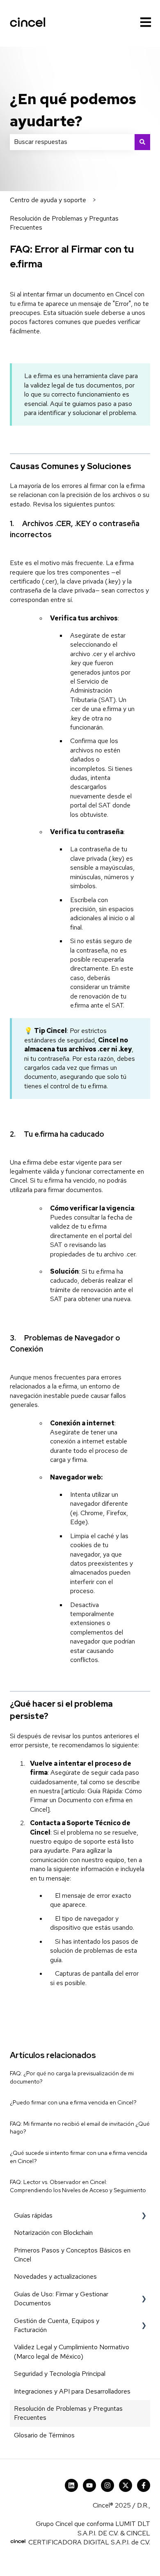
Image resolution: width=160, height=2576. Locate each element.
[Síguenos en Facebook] (144, 2485)
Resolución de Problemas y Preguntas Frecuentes (64, 223)
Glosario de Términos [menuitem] (44, 2435)
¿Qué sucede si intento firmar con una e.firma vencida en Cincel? (79, 2157)
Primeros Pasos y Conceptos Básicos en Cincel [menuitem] (72, 2255)
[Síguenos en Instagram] (107, 2485)
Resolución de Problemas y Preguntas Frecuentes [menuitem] (68, 2413)
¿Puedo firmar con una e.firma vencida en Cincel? (73, 2102)
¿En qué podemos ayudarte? (73, 110)
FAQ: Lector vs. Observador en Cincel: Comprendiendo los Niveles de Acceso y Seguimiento (78, 2186)
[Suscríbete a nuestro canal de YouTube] (89, 2485)
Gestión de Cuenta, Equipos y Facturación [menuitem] (57, 2325)
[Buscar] (142, 142)
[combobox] (72, 142)
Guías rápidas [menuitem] (33, 2215)
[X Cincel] (126, 2485)
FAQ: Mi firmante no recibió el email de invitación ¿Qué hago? (80, 2128)
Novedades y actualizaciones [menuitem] (55, 2276)
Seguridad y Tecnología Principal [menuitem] (60, 2374)
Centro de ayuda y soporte (48, 200)
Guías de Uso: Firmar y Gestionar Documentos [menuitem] (61, 2299)
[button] (144, 2216)
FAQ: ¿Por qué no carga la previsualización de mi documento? (72, 2077)
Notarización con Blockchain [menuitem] (53, 2233)
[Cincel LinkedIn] (71, 2485)
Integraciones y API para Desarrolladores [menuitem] (72, 2391)
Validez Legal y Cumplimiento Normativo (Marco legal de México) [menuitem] (72, 2351)
